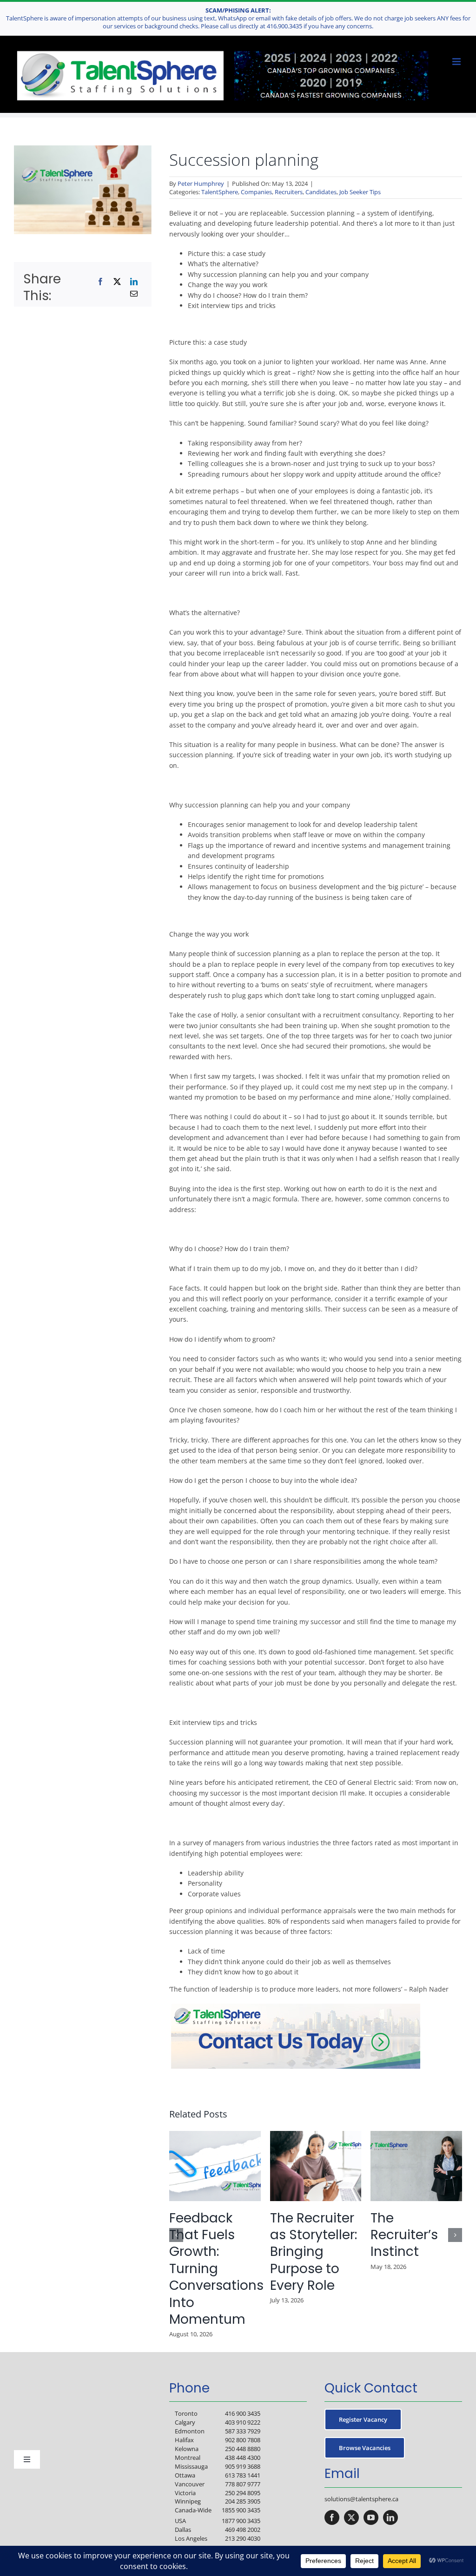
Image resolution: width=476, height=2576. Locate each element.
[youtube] (371, 2517)
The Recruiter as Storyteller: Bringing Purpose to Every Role (314, 2252)
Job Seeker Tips (360, 192)
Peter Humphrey (201, 184)
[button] (176, 2235)
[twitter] (351, 2517)
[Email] (134, 294)
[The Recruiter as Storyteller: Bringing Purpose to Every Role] (316, 2135)
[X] (117, 282)
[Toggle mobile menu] (457, 62)
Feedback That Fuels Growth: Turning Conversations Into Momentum (216, 2269)
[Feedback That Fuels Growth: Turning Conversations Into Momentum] (215, 2135)
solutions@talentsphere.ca (361, 2499)
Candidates (321, 192)
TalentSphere (220, 192)
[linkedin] (390, 2517)
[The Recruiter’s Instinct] (416, 2135)
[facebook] (332, 2517)
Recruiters (289, 192)
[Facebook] (100, 282)
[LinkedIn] (134, 282)
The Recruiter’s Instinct (404, 2235)
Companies (256, 192)
